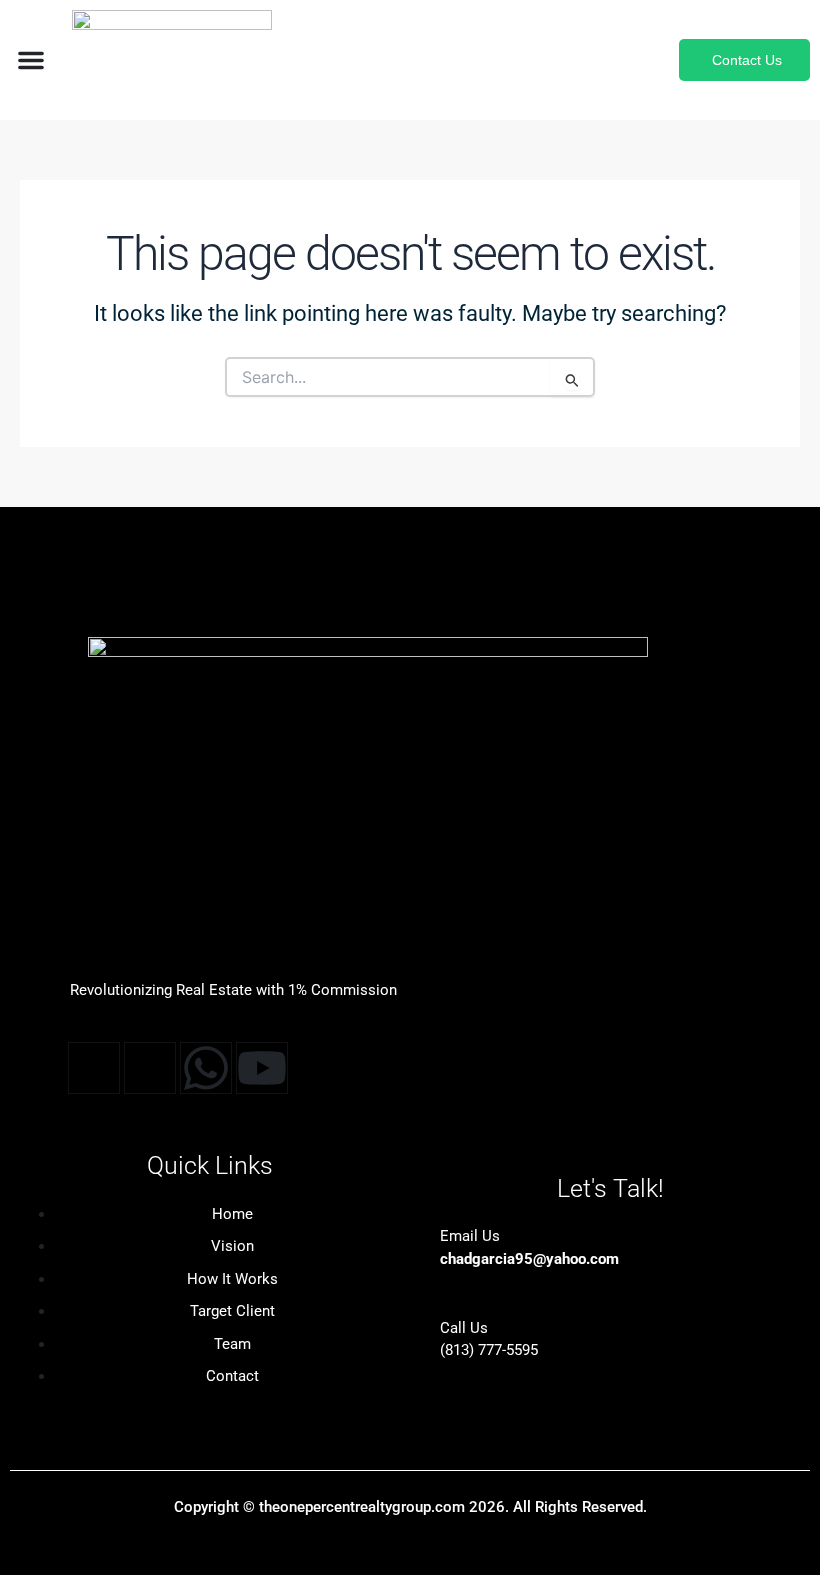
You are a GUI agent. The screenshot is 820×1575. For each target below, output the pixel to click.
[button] (31, 60)
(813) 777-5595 (489, 1350)
